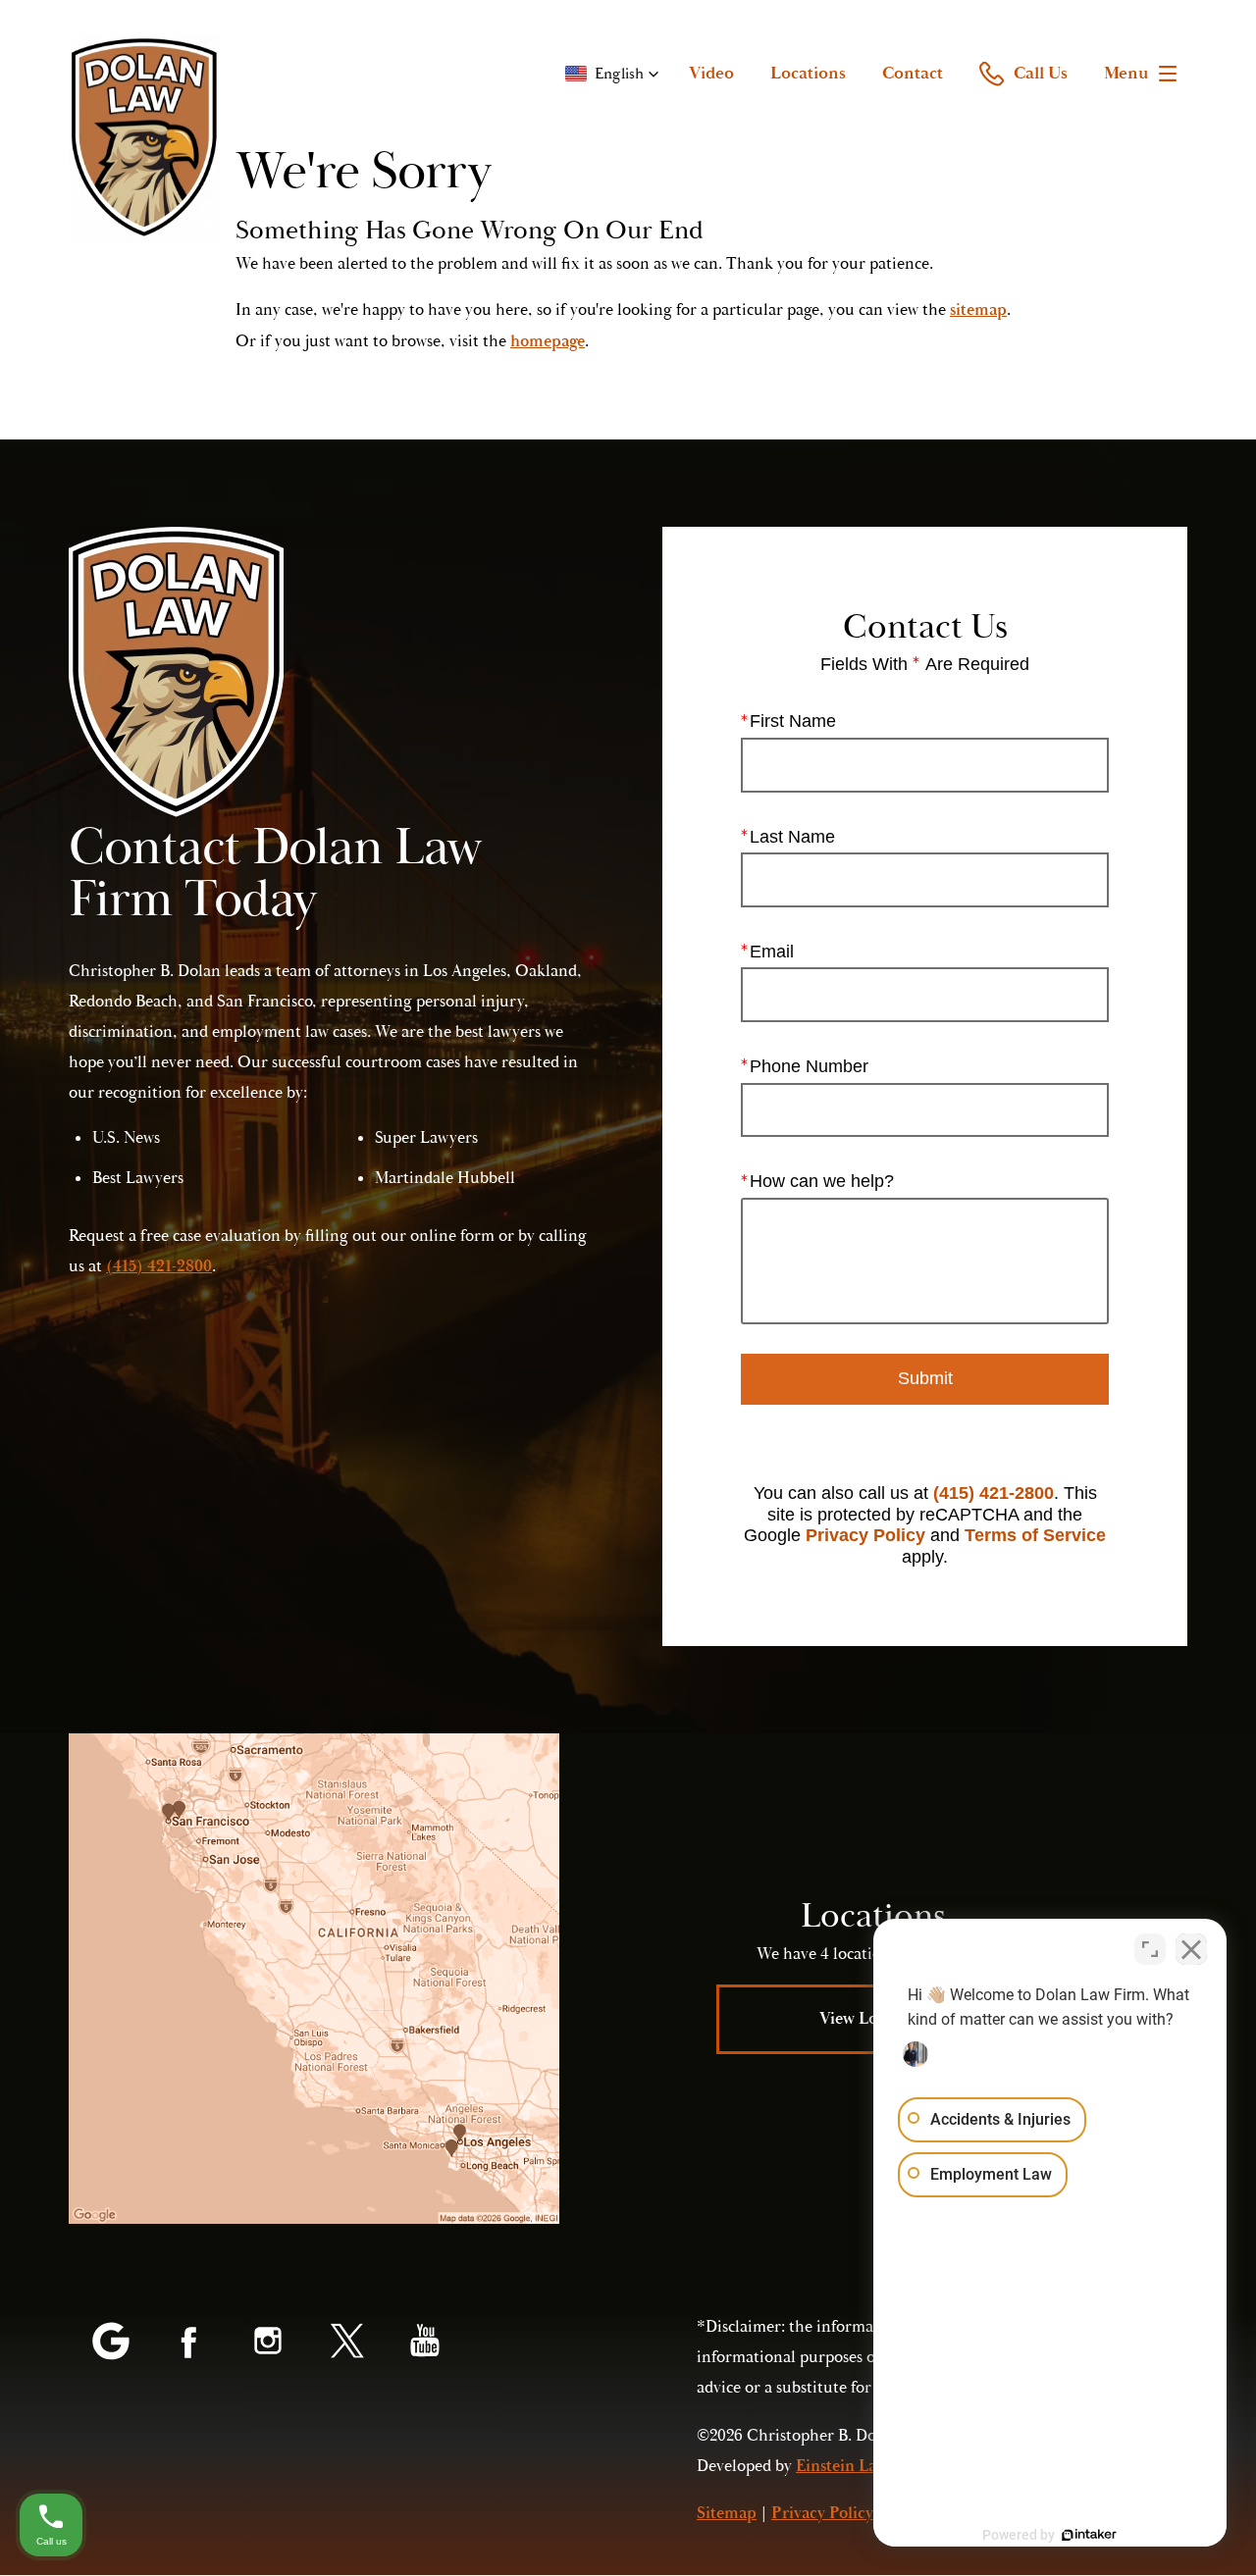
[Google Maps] (111, 2343)
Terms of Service (1035, 1535)
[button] (612, 74)
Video (711, 73)
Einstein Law (842, 2466)
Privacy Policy (865, 1535)
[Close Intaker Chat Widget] (1191, 1949)
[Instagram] (268, 2343)
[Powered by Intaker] (1089, 2535)
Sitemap (727, 2513)
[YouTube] (425, 2343)
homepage (548, 341)
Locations (808, 73)
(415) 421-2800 (994, 1493)
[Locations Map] (314, 1979)
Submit (925, 1378)
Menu (1126, 73)
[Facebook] (189, 2343)
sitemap (978, 310)
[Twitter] (346, 2343)
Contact (913, 73)
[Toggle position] (1150, 1949)
